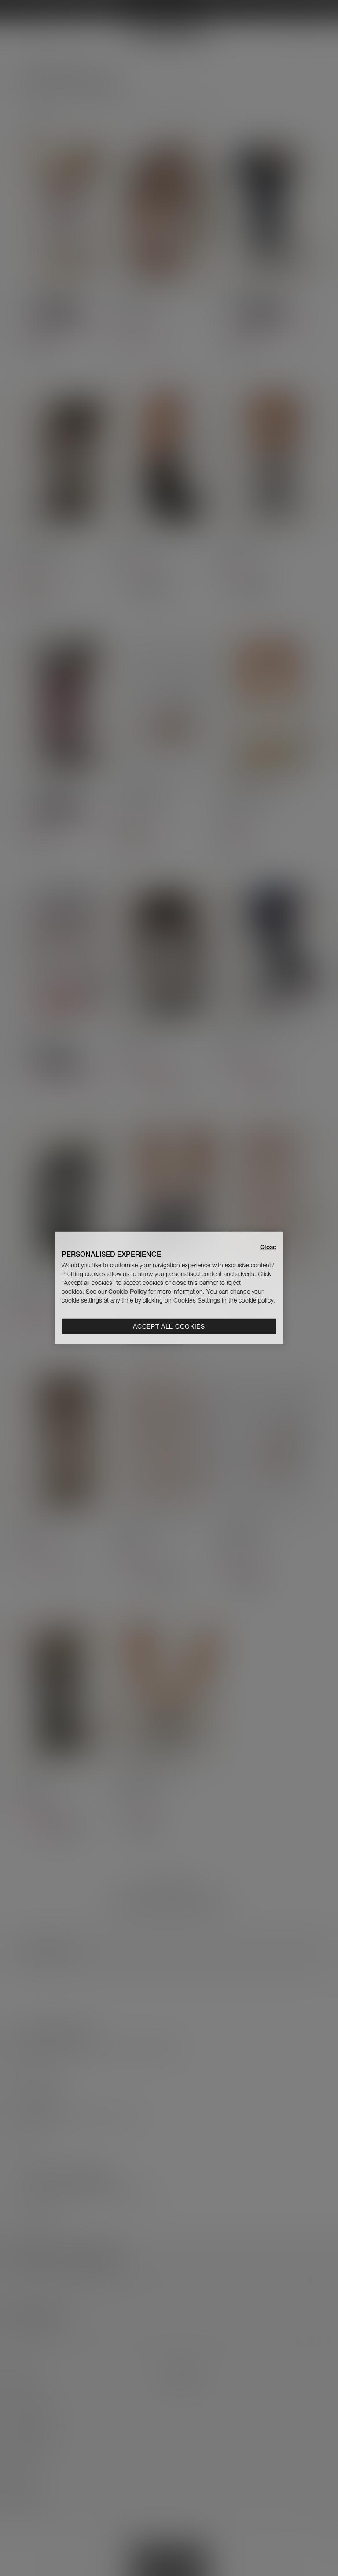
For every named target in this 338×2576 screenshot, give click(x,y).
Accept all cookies (169, 1326)
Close (268, 1247)
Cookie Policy (127, 1292)
